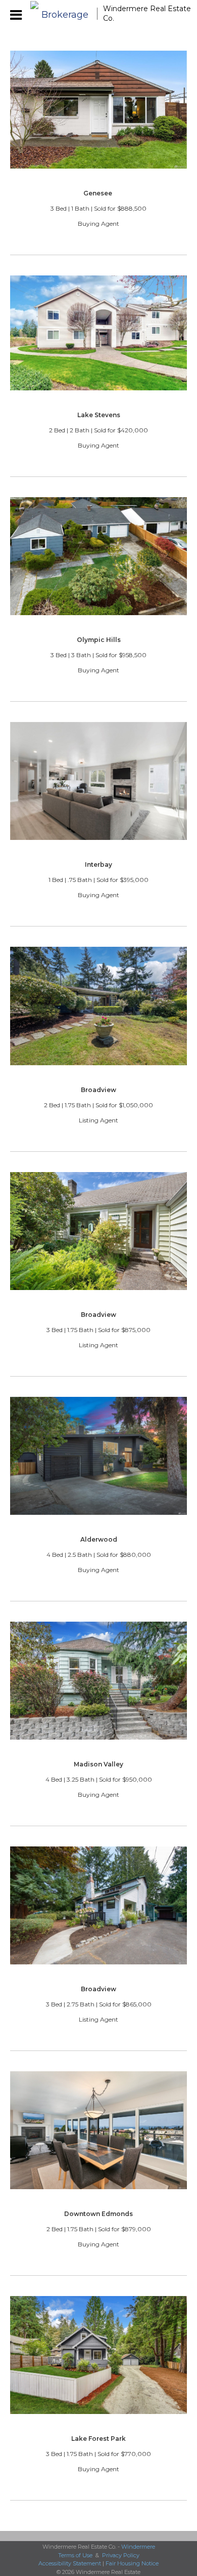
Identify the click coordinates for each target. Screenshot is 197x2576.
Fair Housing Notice (132, 2563)
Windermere (138, 2547)
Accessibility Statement (70, 2563)
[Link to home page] (61, 14)
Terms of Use (75, 2555)
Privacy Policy (121, 2555)
